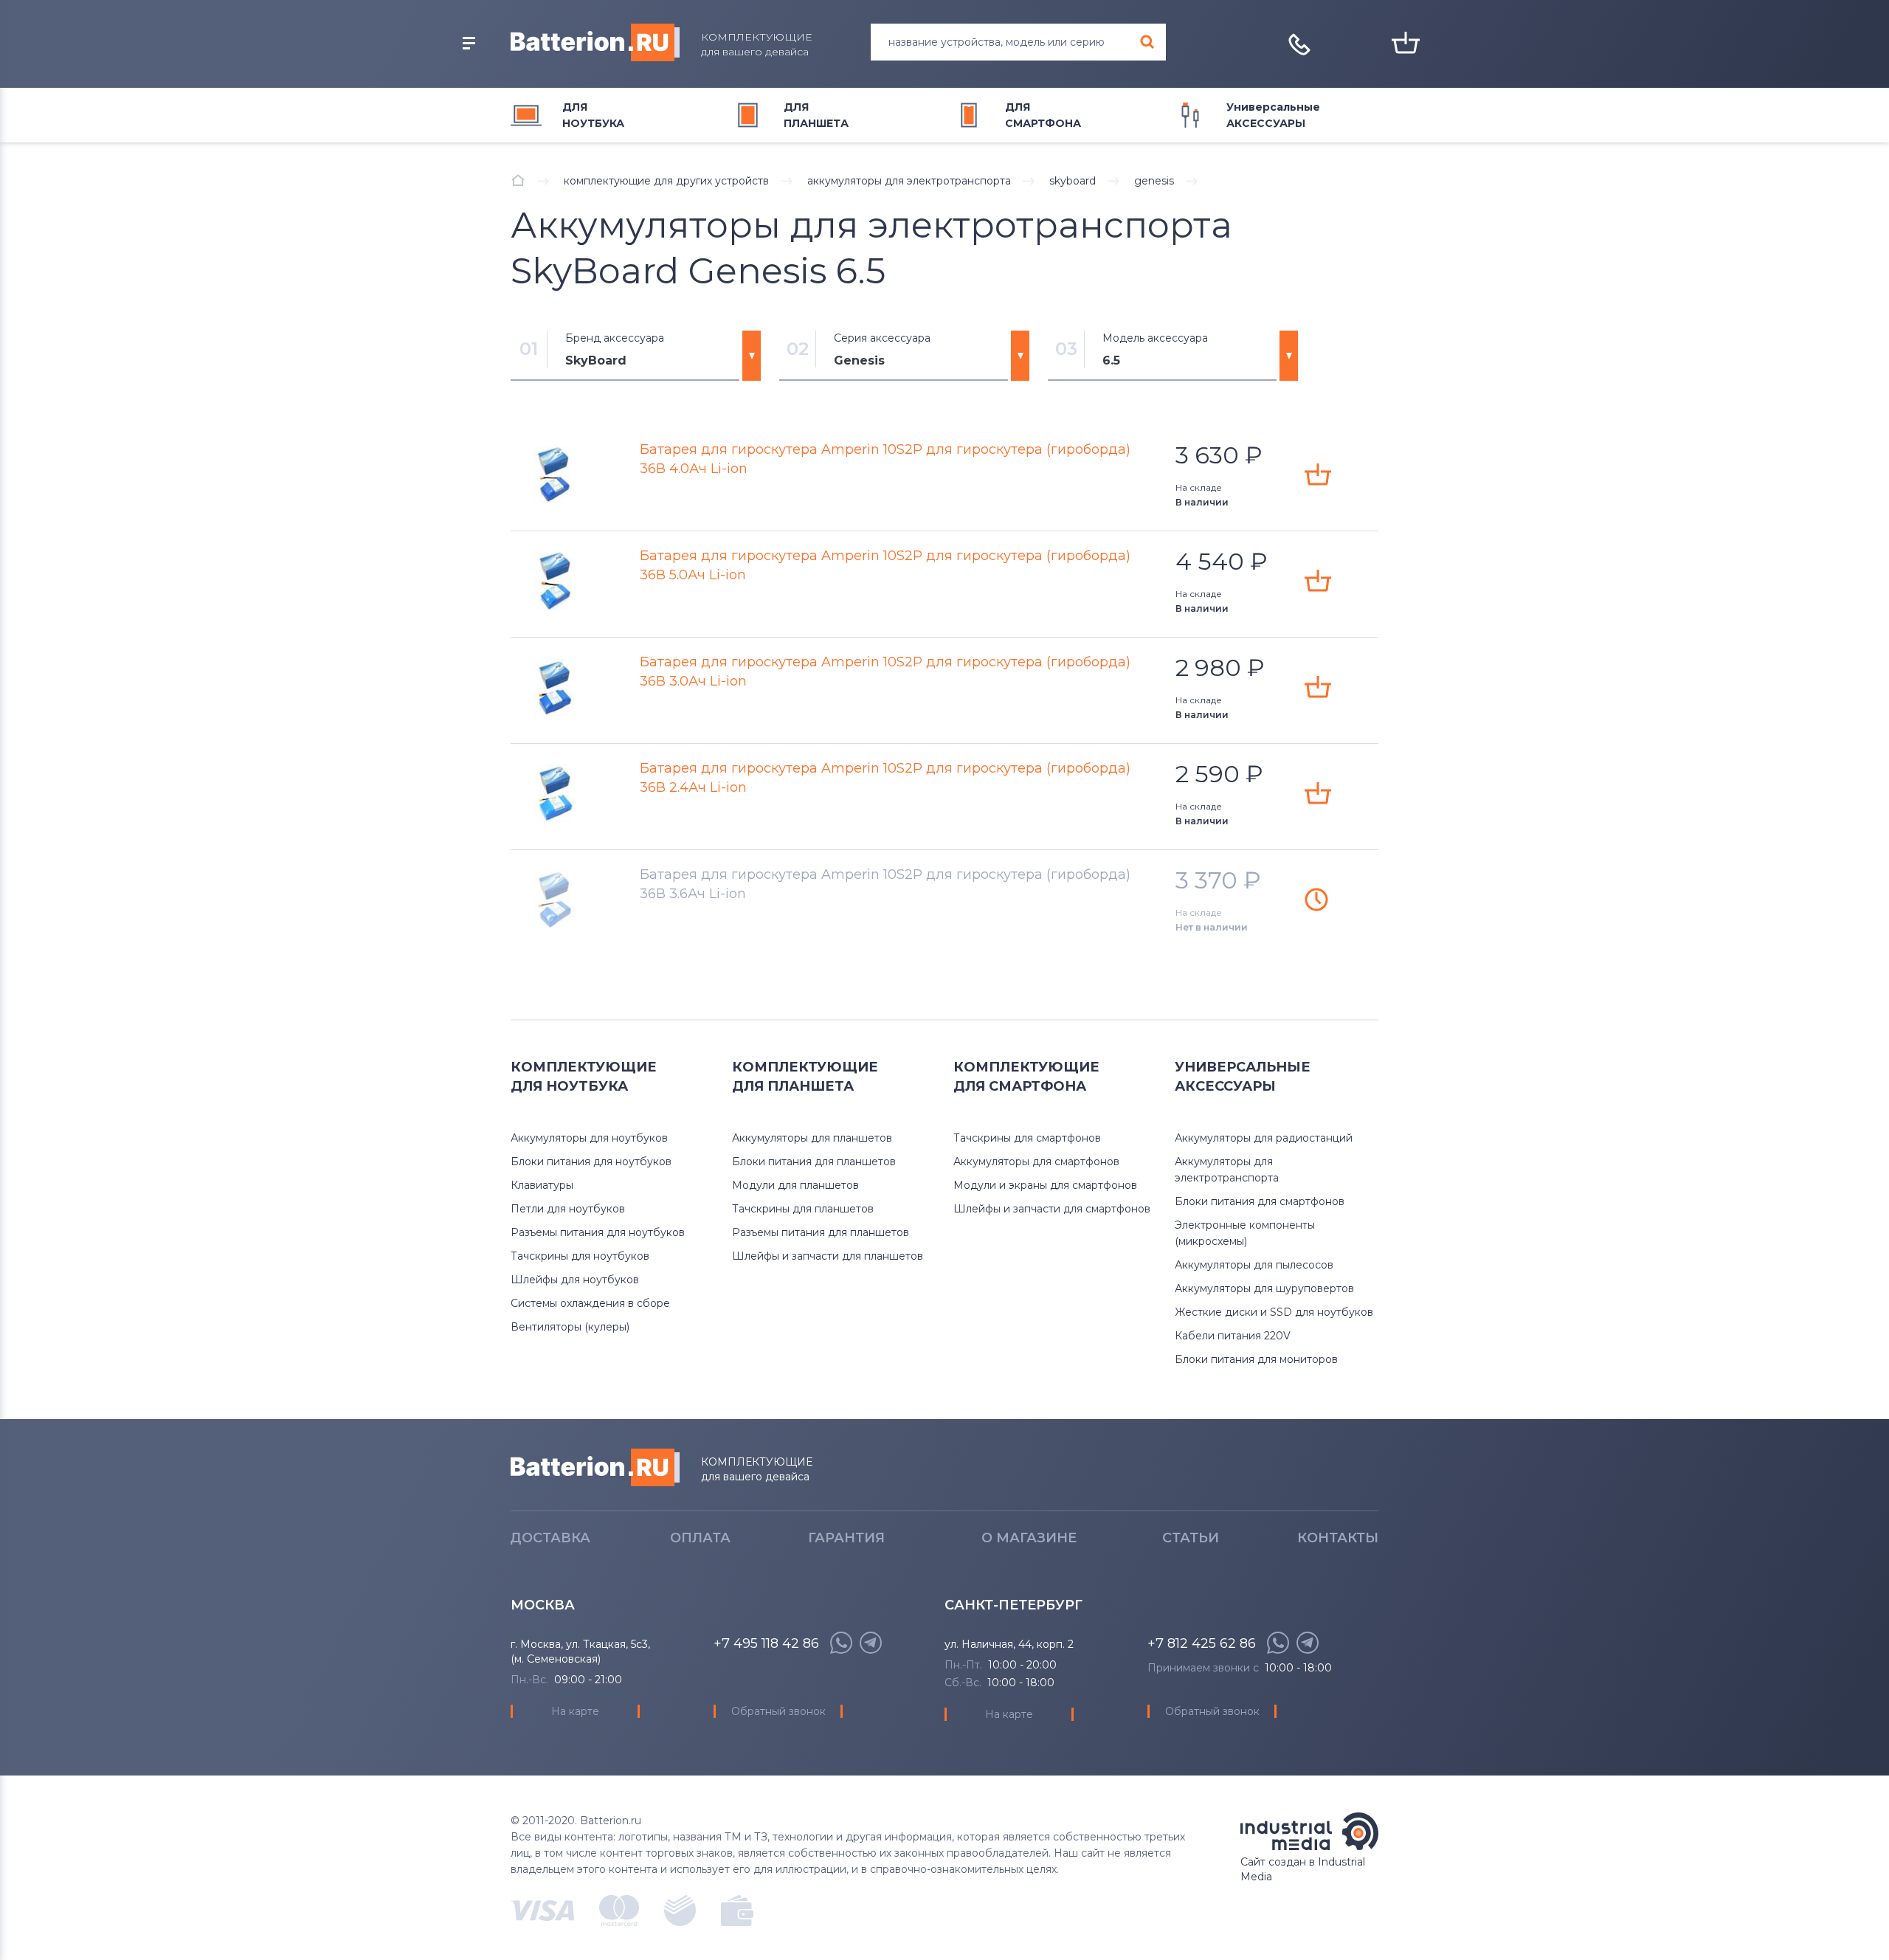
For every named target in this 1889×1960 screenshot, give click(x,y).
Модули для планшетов (795, 1185)
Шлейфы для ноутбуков (575, 1280)
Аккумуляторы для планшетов (812, 1138)
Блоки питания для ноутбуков (591, 1162)
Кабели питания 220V (1233, 1336)
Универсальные (1273, 115)
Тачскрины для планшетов (803, 1209)
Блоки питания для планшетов (814, 1162)
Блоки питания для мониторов (1256, 1359)
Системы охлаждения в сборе (590, 1303)
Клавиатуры (542, 1185)
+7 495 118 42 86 (766, 1643)
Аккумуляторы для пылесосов (1254, 1265)
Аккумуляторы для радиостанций (1264, 1138)
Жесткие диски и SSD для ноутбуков (1274, 1312)
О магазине (1029, 1538)
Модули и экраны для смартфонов (1045, 1185)
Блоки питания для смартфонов (1260, 1201)
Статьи (1191, 1538)
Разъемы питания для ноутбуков (598, 1232)
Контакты (1338, 1538)
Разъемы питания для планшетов (821, 1232)
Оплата (700, 1538)
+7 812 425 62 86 (1202, 1643)
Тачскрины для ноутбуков (580, 1256)
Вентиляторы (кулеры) (570, 1327)
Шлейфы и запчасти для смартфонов (1052, 1209)
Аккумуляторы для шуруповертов (1264, 1288)
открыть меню (469, 44)
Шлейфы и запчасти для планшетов (828, 1256)
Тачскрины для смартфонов (1027, 1138)
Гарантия (846, 1538)
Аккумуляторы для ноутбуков (589, 1138)
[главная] (518, 180)
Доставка (550, 1538)
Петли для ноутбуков (568, 1209)
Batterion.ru (595, 1467)
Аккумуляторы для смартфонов (1036, 1162)
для (593, 115)
